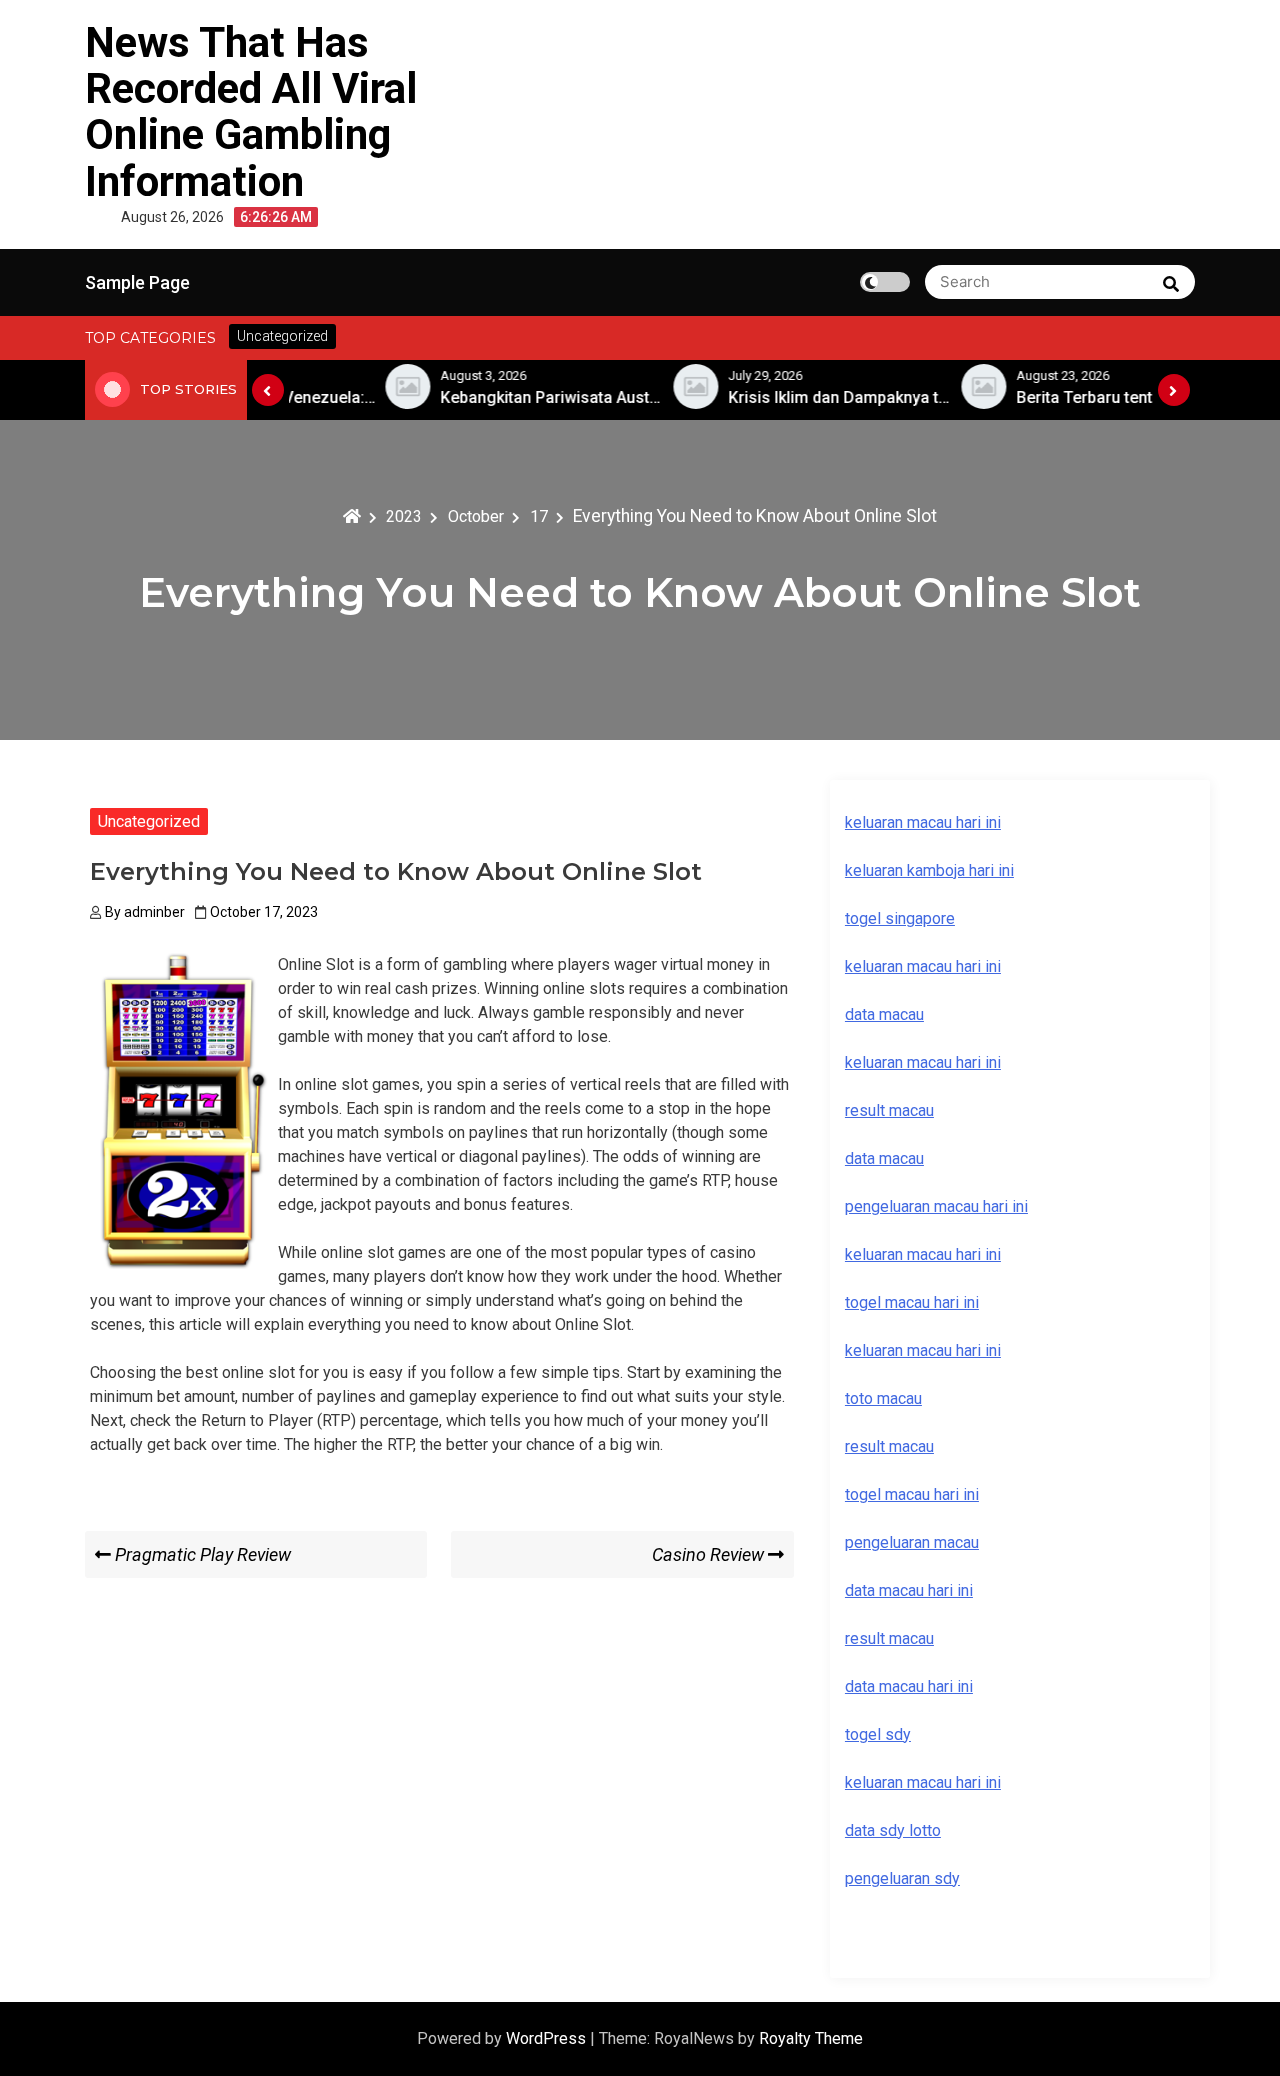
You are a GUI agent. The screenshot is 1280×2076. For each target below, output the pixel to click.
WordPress (548, 2038)
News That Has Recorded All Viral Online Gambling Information (251, 112)
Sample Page (137, 282)
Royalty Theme (811, 2038)
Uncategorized (149, 821)
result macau (889, 1446)
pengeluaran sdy (902, 1878)
